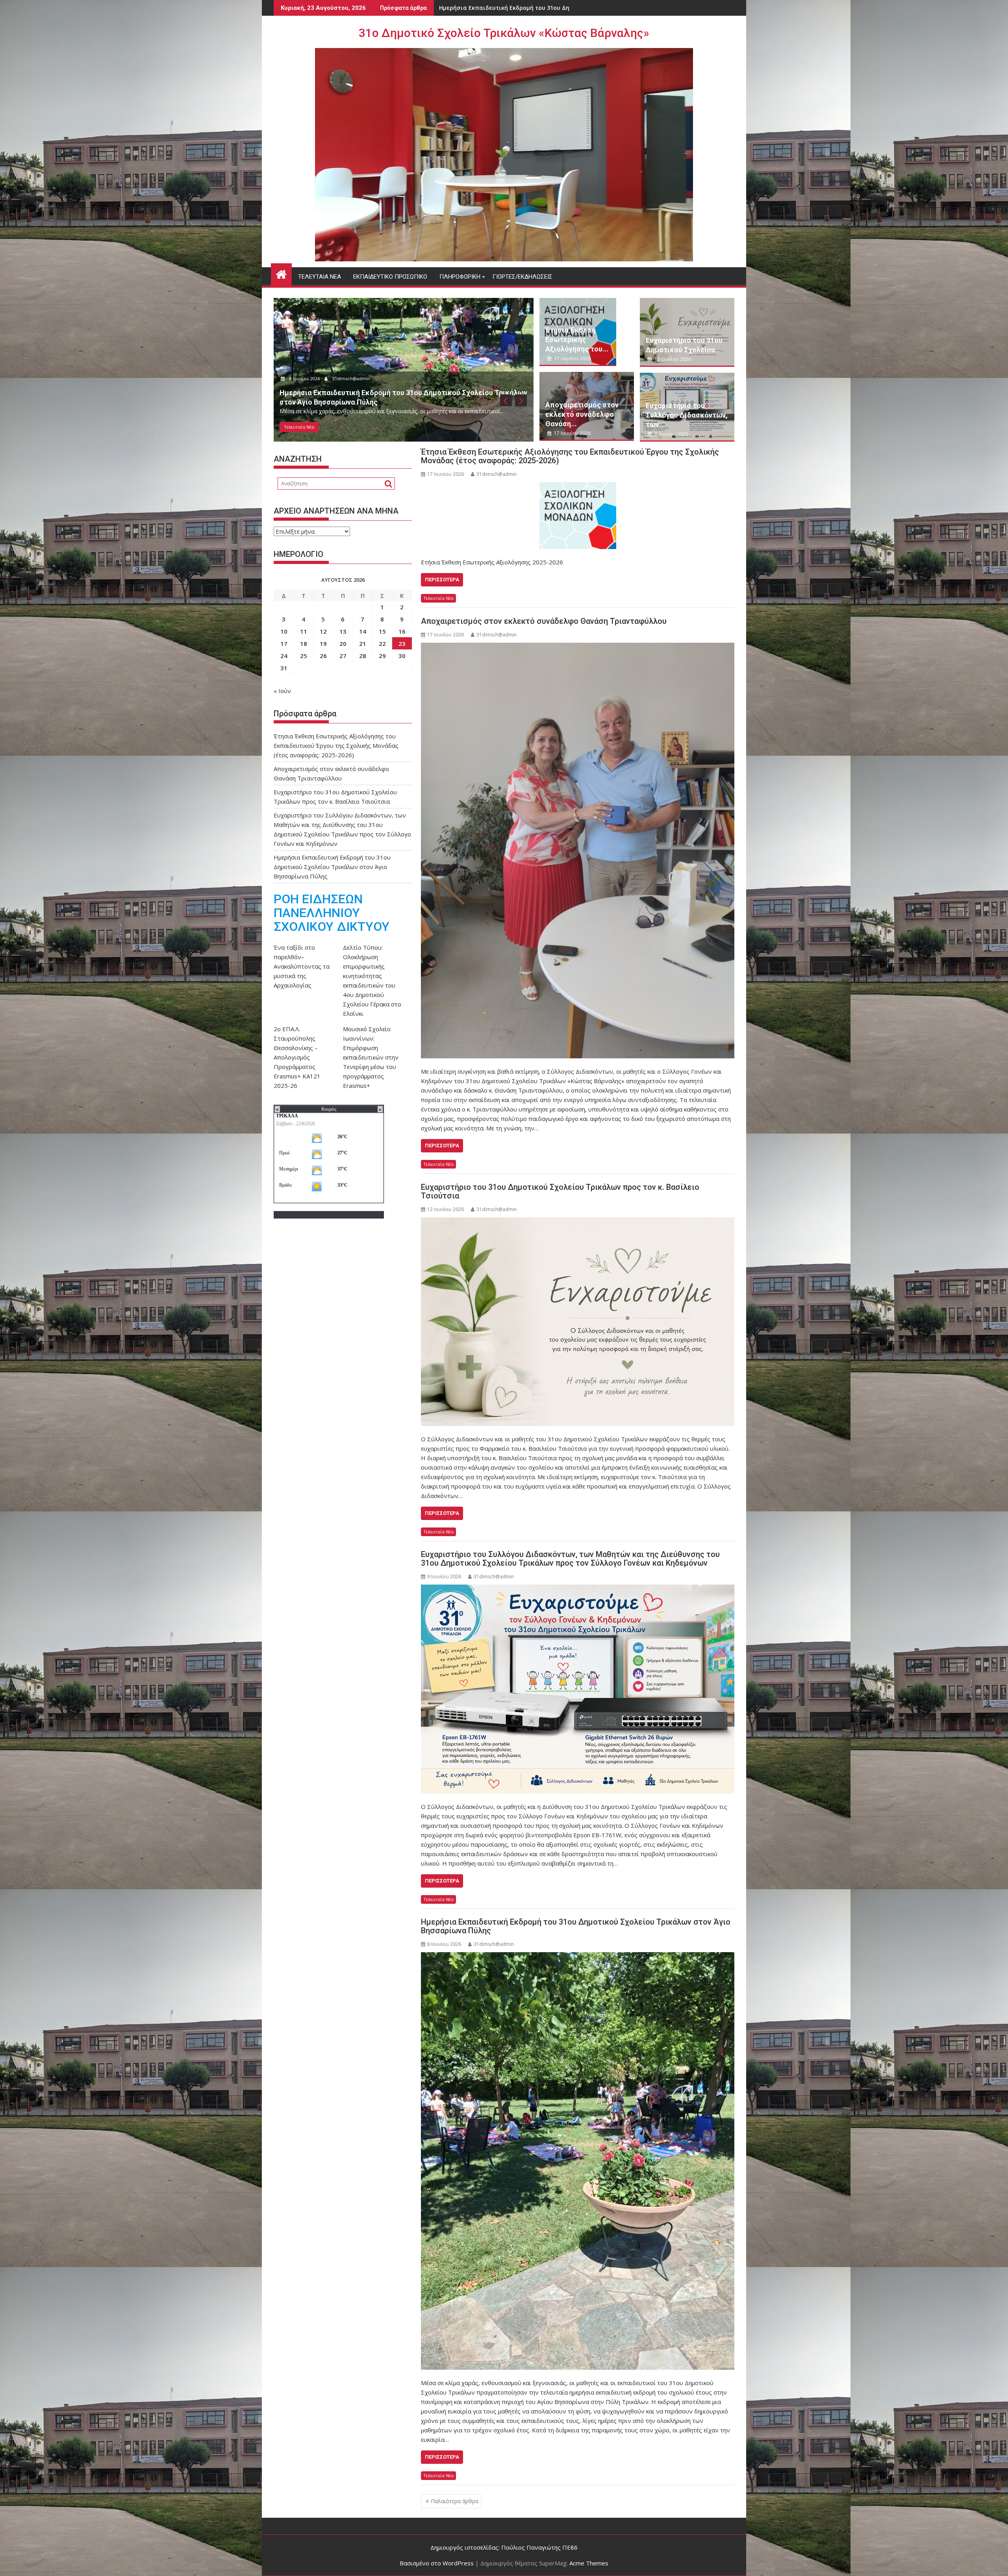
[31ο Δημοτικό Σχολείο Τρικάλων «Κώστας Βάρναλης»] (281, 273)
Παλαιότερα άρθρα (455, 2501)
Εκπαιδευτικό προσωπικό (390, 277)
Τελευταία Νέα (320, 277)
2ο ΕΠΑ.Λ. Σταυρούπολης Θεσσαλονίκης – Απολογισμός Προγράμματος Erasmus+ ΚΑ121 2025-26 (297, 1057)
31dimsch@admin (353, 388)
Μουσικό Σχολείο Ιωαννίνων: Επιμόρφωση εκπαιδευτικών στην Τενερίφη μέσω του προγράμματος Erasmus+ (371, 1057)
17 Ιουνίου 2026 (306, 388)
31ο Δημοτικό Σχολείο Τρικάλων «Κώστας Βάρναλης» (504, 33)
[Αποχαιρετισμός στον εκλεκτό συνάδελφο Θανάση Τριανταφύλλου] (578, 851)
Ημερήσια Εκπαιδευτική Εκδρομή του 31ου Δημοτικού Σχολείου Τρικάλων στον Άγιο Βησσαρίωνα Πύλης (576, 1926)
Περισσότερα (442, 580)
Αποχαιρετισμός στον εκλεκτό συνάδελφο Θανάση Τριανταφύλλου (535, 8)
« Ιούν (282, 691)
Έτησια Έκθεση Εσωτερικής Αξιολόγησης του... (577, 339)
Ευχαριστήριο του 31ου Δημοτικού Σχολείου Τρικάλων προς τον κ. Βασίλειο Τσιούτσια (560, 1191)
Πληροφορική (460, 277)
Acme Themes (589, 2563)
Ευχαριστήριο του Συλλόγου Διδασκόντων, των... (687, 415)
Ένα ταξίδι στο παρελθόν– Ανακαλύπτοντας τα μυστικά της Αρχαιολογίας (302, 966)
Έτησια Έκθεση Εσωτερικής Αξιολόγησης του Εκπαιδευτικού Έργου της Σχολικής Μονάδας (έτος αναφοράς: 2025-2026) (570, 456)
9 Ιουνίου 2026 (671, 434)
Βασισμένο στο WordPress (437, 2563)
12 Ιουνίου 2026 (672, 359)
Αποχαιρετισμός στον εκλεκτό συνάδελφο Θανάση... (582, 414)
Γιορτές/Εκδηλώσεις (523, 277)
